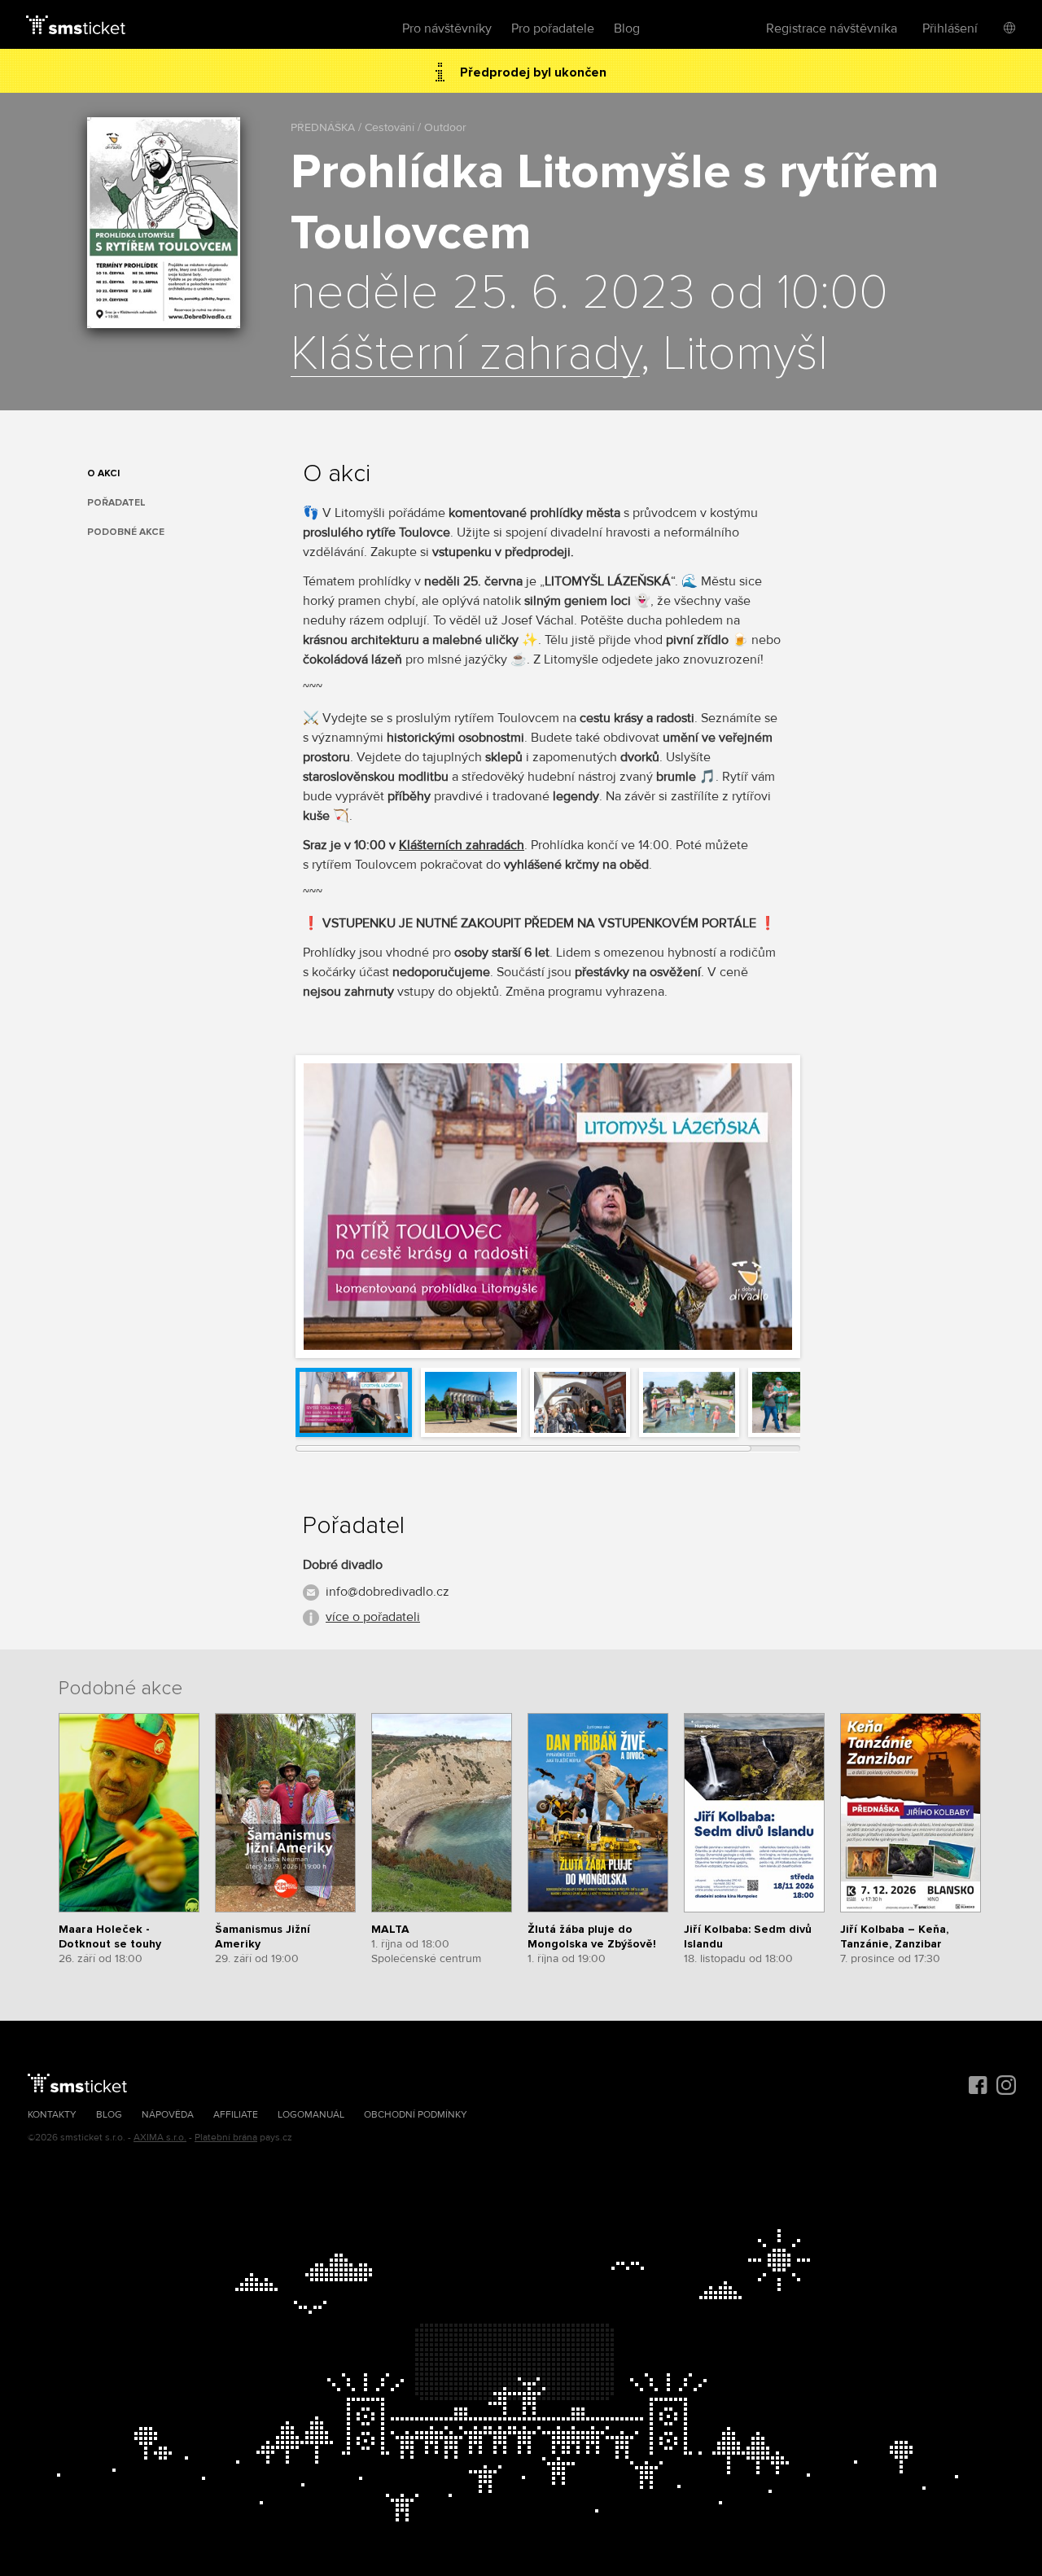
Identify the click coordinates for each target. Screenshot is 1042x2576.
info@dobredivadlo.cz (387, 1592)
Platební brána (226, 2138)
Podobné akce (126, 532)
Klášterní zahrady (465, 355)
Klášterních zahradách (462, 845)
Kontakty (52, 2115)
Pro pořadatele (553, 28)
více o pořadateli (373, 1617)
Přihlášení (950, 28)
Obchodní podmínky (416, 2115)
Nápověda (168, 2115)
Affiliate (236, 2115)
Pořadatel (116, 503)
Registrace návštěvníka (832, 28)
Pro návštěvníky (447, 28)
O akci (103, 473)
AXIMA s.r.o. (160, 2138)
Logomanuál (311, 2115)
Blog (627, 28)
